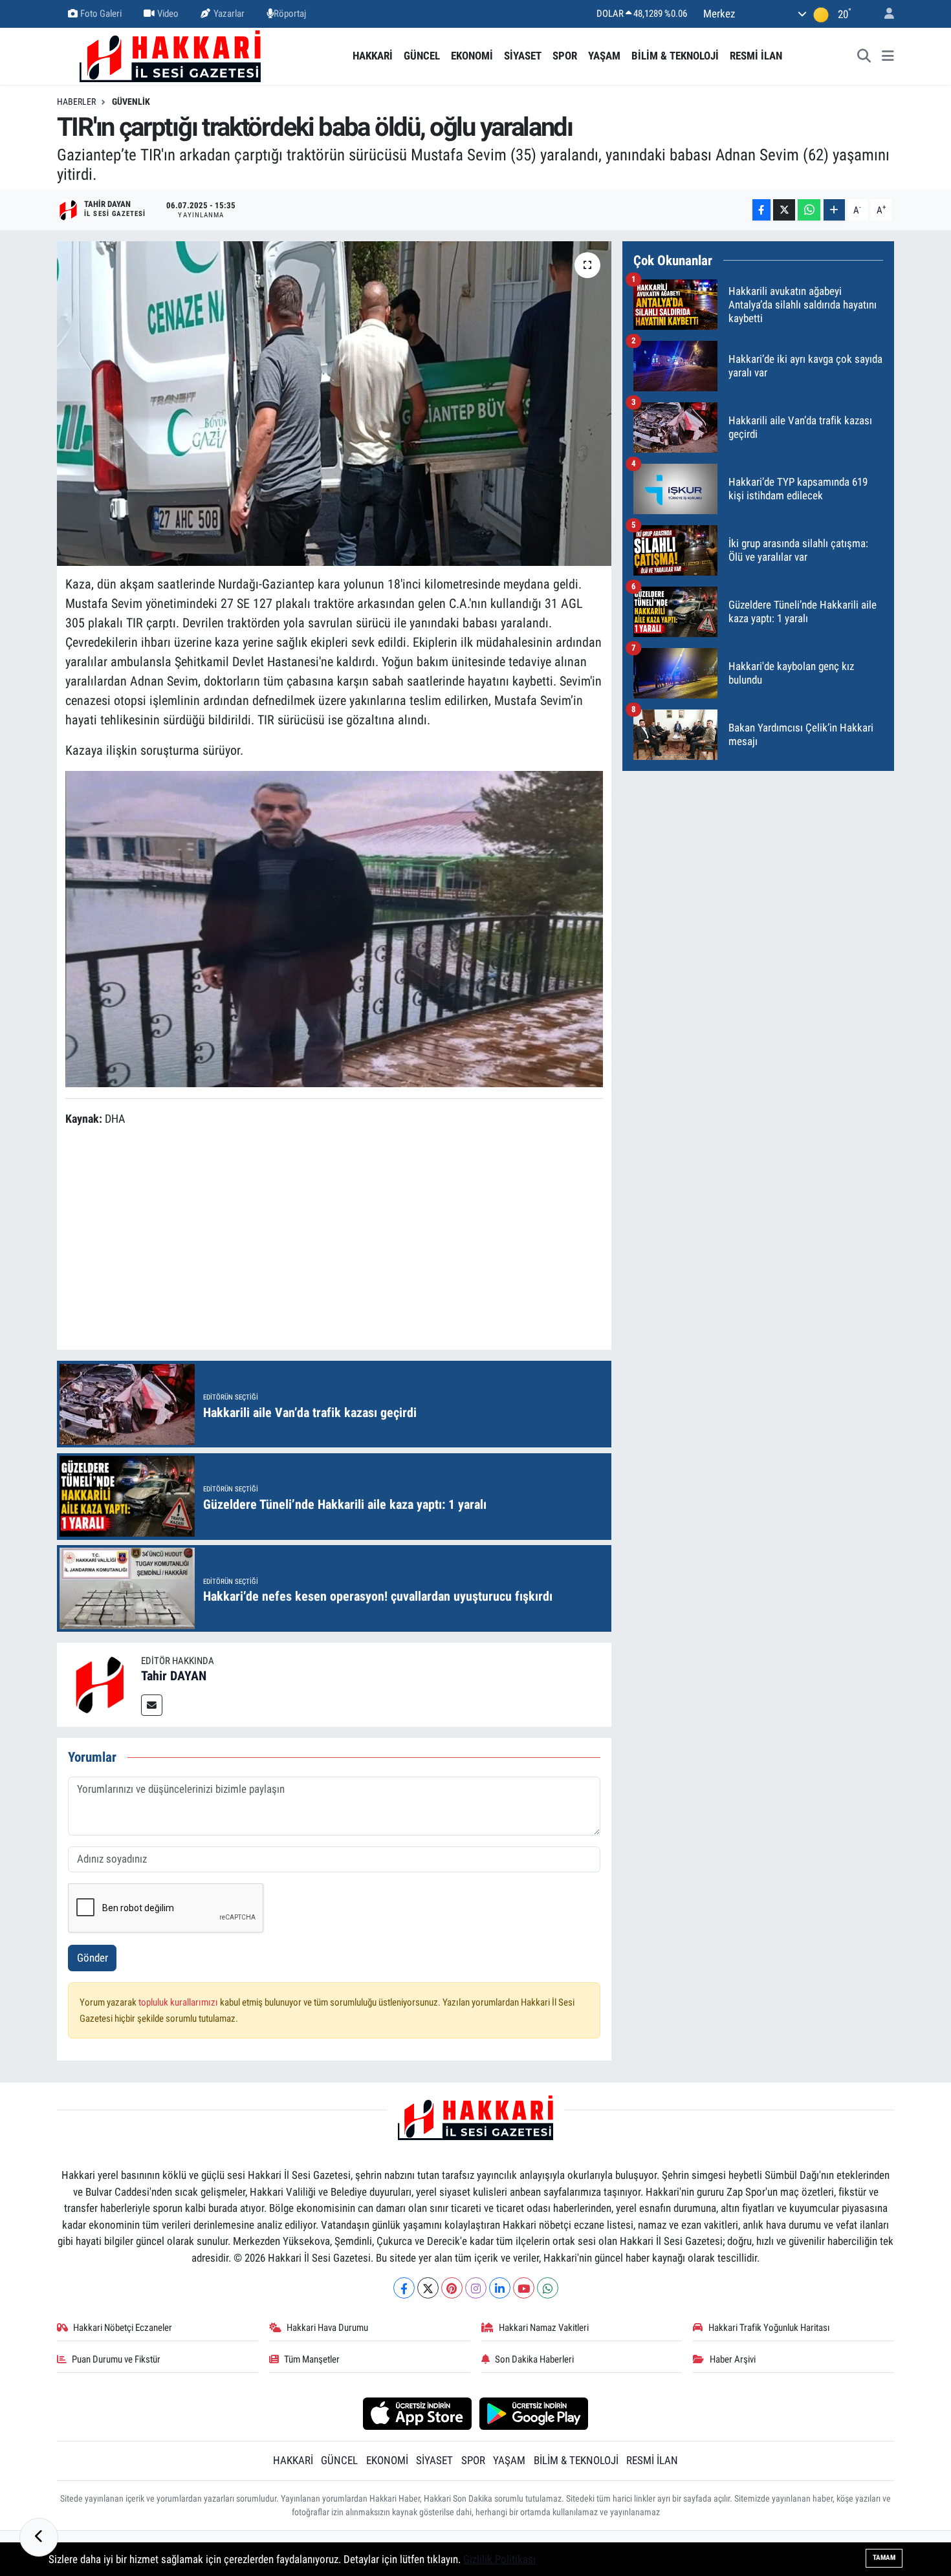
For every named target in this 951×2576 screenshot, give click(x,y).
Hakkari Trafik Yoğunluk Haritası (769, 2328)
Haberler (76, 102)
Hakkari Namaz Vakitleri (544, 2328)
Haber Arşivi (733, 2359)
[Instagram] (476, 2288)
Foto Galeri (101, 14)
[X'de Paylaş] (784, 210)
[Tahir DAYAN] (99, 1684)
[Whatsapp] (548, 2288)
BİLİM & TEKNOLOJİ (675, 56)
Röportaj (290, 14)
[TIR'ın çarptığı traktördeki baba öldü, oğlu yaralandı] (334, 404)
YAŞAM (604, 56)
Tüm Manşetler (312, 2359)
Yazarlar (229, 14)
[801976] (334, 928)
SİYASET (523, 56)
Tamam (884, 2558)
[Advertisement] (334, 1240)
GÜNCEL (422, 56)
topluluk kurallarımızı (179, 2002)
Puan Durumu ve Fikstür (116, 2359)
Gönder (93, 1958)
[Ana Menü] (888, 56)
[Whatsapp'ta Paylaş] (809, 210)
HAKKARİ (373, 56)
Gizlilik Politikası (499, 2559)
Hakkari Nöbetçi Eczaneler (123, 2328)
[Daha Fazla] (834, 210)
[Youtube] (524, 2288)
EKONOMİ (472, 56)
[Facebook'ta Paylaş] (761, 210)
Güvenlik (131, 102)
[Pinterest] (452, 2288)
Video (168, 14)
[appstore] (417, 2413)
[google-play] (534, 2413)
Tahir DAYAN (174, 1676)
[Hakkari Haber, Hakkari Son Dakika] (170, 55)
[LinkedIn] (500, 2288)
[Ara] (864, 56)
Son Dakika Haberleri (534, 2359)
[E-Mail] (152, 1705)
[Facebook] (404, 2288)
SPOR (565, 56)
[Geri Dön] (39, 2537)
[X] (428, 2288)
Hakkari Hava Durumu (327, 2328)
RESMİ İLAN (756, 56)
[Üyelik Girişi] (884, 14)
